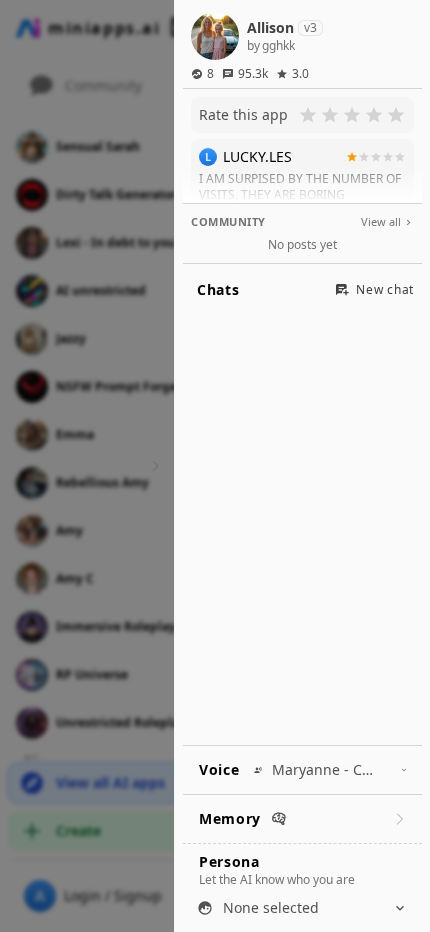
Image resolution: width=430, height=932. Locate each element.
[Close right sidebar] (153, 466)
